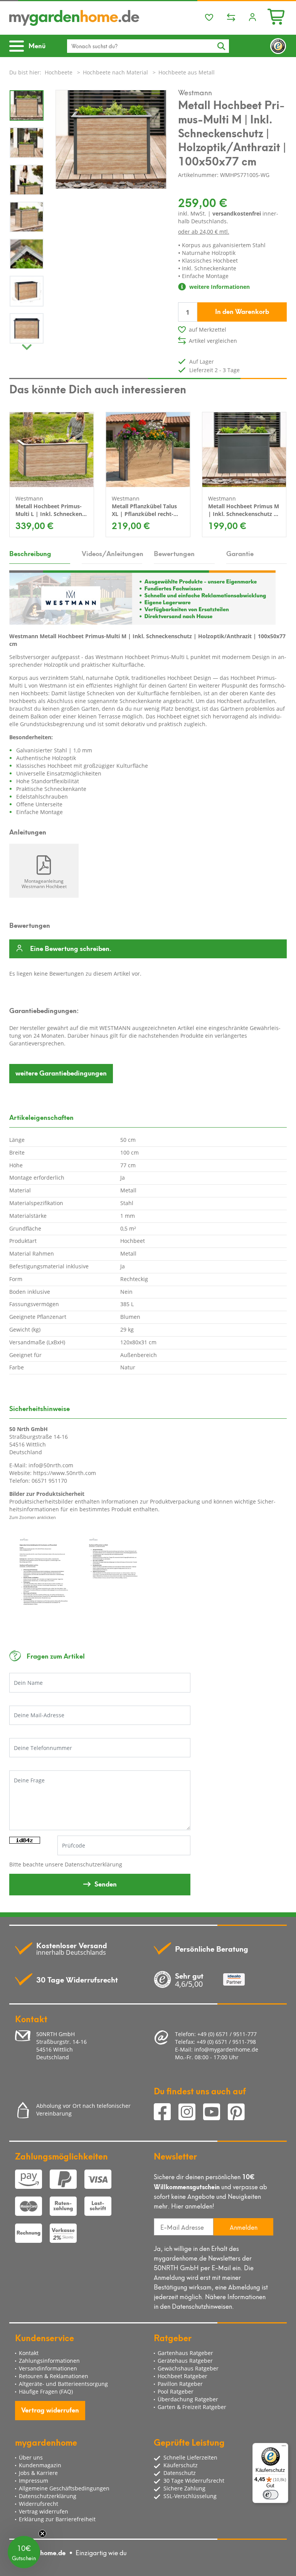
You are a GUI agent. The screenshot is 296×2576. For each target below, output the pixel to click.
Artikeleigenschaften (41, 1117)
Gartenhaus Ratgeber (185, 2353)
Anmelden (244, 2227)
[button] (24, 2552)
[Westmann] (142, 597)
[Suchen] (221, 46)
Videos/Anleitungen (112, 553)
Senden (106, 1883)
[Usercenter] (252, 18)
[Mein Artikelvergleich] (231, 18)
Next (27, 345)
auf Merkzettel (208, 330)
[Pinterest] (239, 2113)
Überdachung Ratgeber (188, 2399)
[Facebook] (166, 2113)
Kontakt (29, 2353)
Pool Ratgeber (176, 2391)
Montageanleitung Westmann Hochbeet (44, 883)
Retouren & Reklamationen (54, 2376)
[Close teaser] (42, 2534)
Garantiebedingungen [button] (61, 1072)
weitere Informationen (219, 287)
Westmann (195, 92)
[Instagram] (191, 2113)
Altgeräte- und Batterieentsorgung (63, 2384)
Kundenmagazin (40, 2465)
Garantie (240, 553)
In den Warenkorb (242, 311)
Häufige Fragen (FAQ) (46, 2391)
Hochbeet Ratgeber (182, 2376)
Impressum (34, 2481)
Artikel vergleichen (213, 341)
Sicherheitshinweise (40, 1408)
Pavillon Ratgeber (180, 2384)
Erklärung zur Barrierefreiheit (57, 2519)
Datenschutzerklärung (93, 1864)
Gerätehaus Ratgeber (185, 2361)
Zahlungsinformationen (49, 2361)
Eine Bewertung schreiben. (71, 949)
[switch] (271, 2495)
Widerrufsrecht (39, 2504)
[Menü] (284, 2448)
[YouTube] (215, 2113)
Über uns (31, 2457)
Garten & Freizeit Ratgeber (192, 2407)
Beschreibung (30, 553)
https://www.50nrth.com (65, 1473)
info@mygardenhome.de (226, 2049)
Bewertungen (174, 553)
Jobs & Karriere (38, 2473)
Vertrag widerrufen (50, 2409)
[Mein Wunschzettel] (209, 18)
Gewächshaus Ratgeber (188, 2368)
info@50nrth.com (51, 1465)
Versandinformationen (48, 2368)
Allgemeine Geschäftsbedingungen (64, 2488)
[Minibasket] (277, 16)
